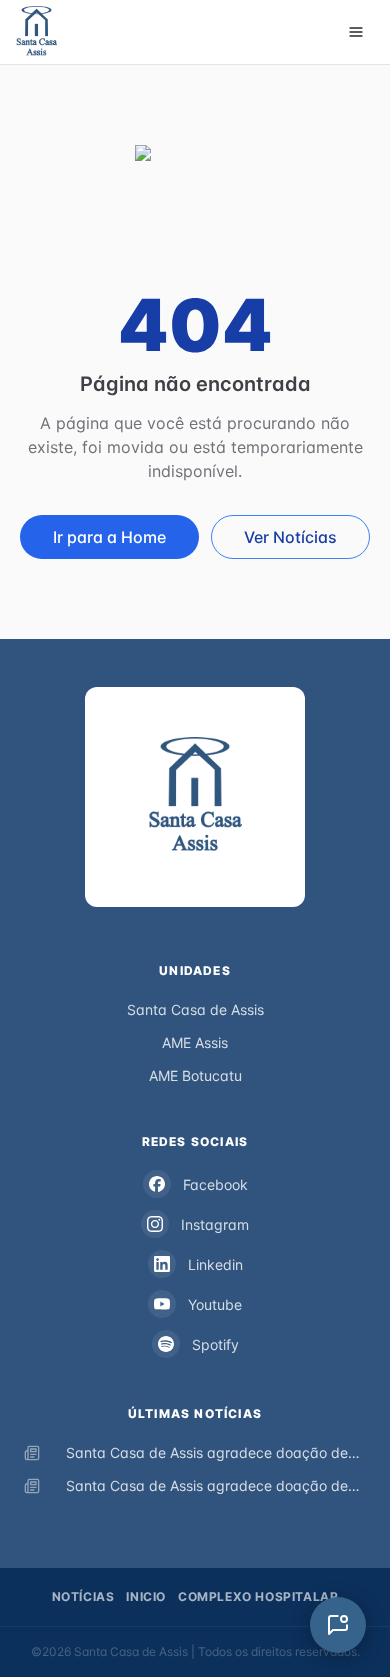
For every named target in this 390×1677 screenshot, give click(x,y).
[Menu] (356, 32)
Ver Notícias (290, 537)
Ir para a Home (109, 537)
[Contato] (338, 1625)
